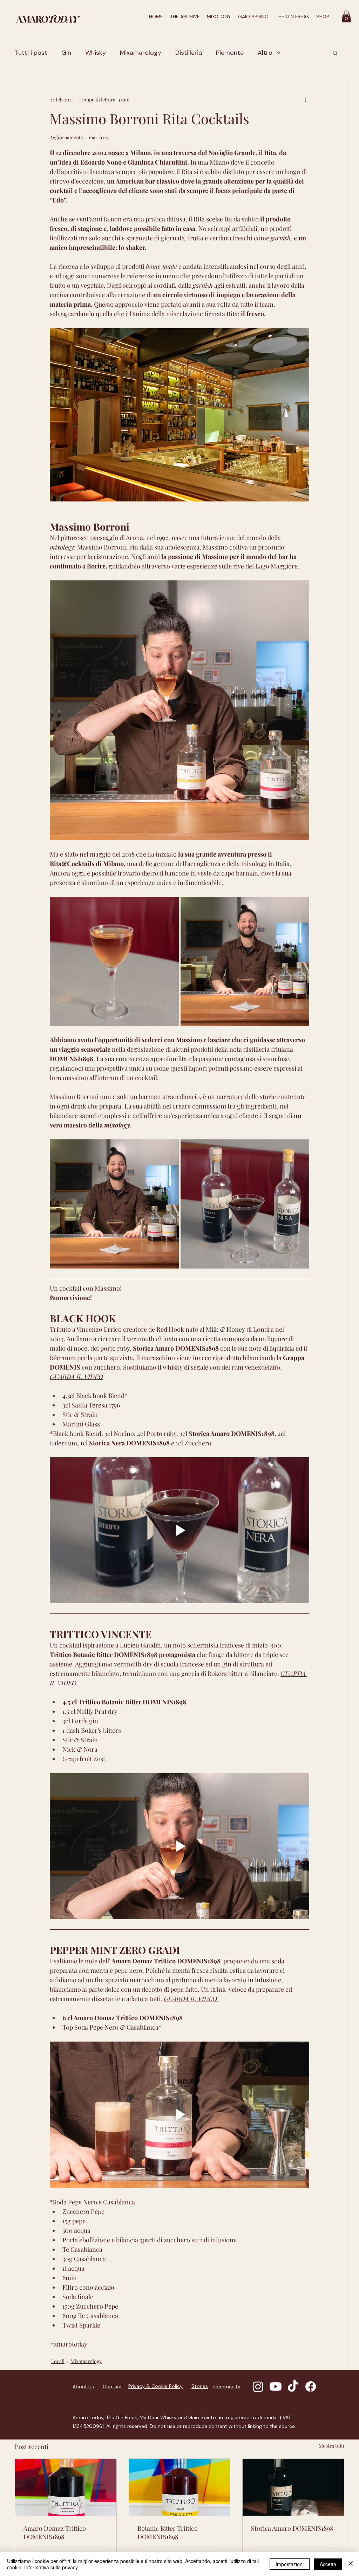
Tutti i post (31, 53)
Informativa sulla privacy (51, 2567)
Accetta (328, 2564)
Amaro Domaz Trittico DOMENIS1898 (55, 2532)
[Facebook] (311, 2387)
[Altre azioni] (305, 99)
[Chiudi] (351, 2564)
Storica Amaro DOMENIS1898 (292, 2528)
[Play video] (179, 1530)
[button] (346, 16)
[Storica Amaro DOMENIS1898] (293, 2487)
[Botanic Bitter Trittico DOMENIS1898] (180, 2487)
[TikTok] (293, 2387)
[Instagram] (258, 2387)
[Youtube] (276, 2387)
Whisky (96, 53)
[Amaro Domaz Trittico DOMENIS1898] (66, 2487)
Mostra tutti (331, 2446)
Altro (265, 53)
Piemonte (230, 53)
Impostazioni (290, 2564)
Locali (58, 2361)
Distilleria (189, 53)
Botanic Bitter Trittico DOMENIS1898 (168, 2532)
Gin (66, 53)
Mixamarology (141, 53)
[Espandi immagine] (114, 961)
